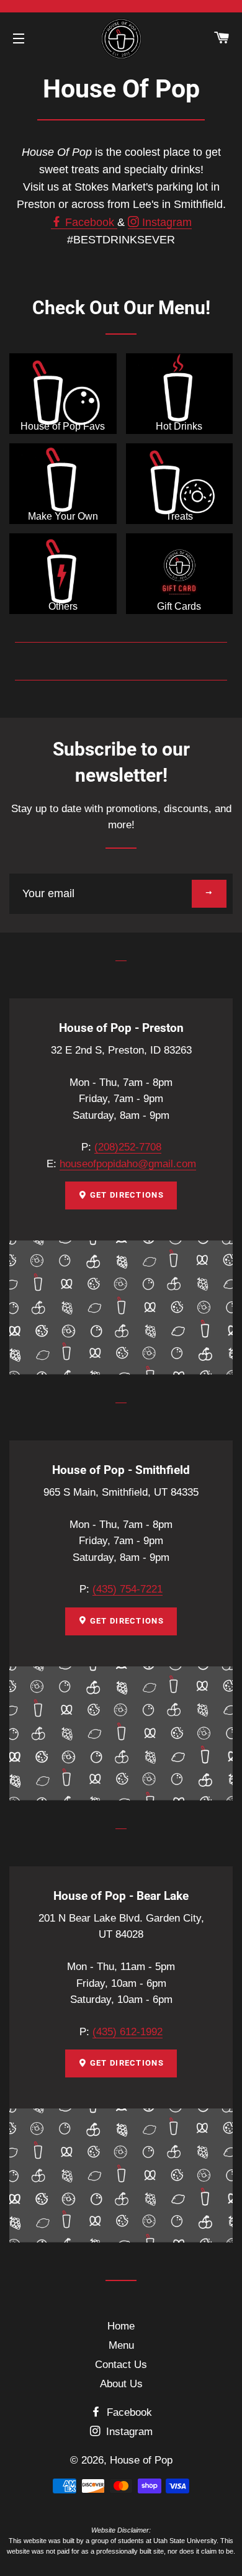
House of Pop (141, 2460)
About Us (121, 2384)
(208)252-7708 (128, 1147)
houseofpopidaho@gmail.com (128, 1164)
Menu (121, 2345)
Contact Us (121, 2365)
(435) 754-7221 (128, 1589)
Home (121, 2326)
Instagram (165, 222)
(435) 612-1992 (128, 2032)
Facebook (90, 222)
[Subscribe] (209, 894)
